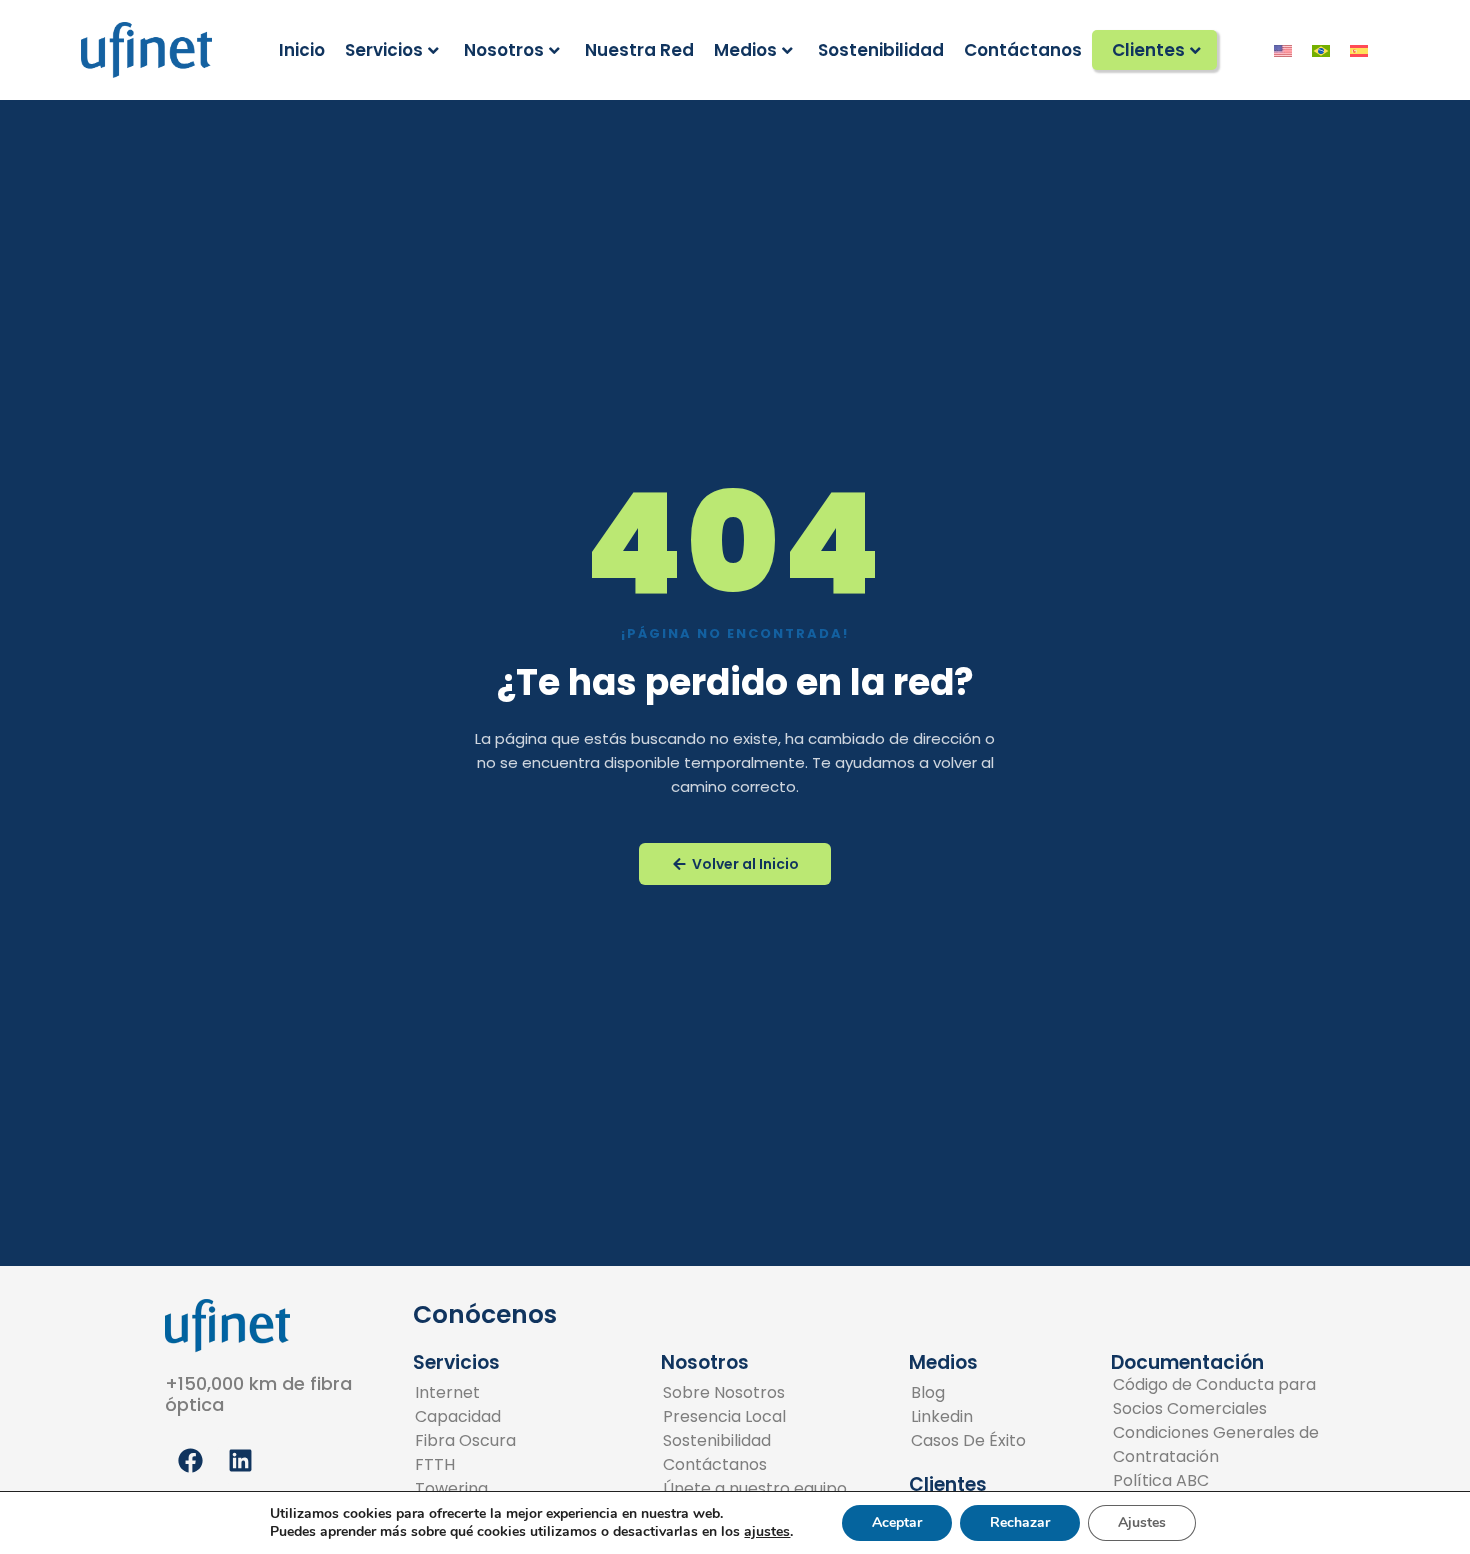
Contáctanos (1023, 50)
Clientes (1148, 50)
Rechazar (1020, 1522)
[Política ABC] (1216, 1481)
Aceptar (897, 1522)
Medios (745, 50)
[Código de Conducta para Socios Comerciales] (1216, 1397)
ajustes (767, 1532)
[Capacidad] (474, 1417)
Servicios (384, 50)
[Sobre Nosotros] (755, 1393)
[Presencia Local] (755, 1417)
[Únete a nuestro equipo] (755, 1489)
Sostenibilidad (881, 50)
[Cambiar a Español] (1359, 50)
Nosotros (504, 50)
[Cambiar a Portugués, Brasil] (1321, 50)
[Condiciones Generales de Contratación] (1216, 1445)
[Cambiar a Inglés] (1283, 50)
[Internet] (474, 1393)
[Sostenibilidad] (755, 1441)
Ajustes (1142, 1522)
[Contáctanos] (755, 1465)
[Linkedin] (968, 1417)
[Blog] (968, 1393)
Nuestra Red (639, 50)
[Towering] (474, 1489)
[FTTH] (474, 1465)
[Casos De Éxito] (968, 1441)
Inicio (302, 50)
